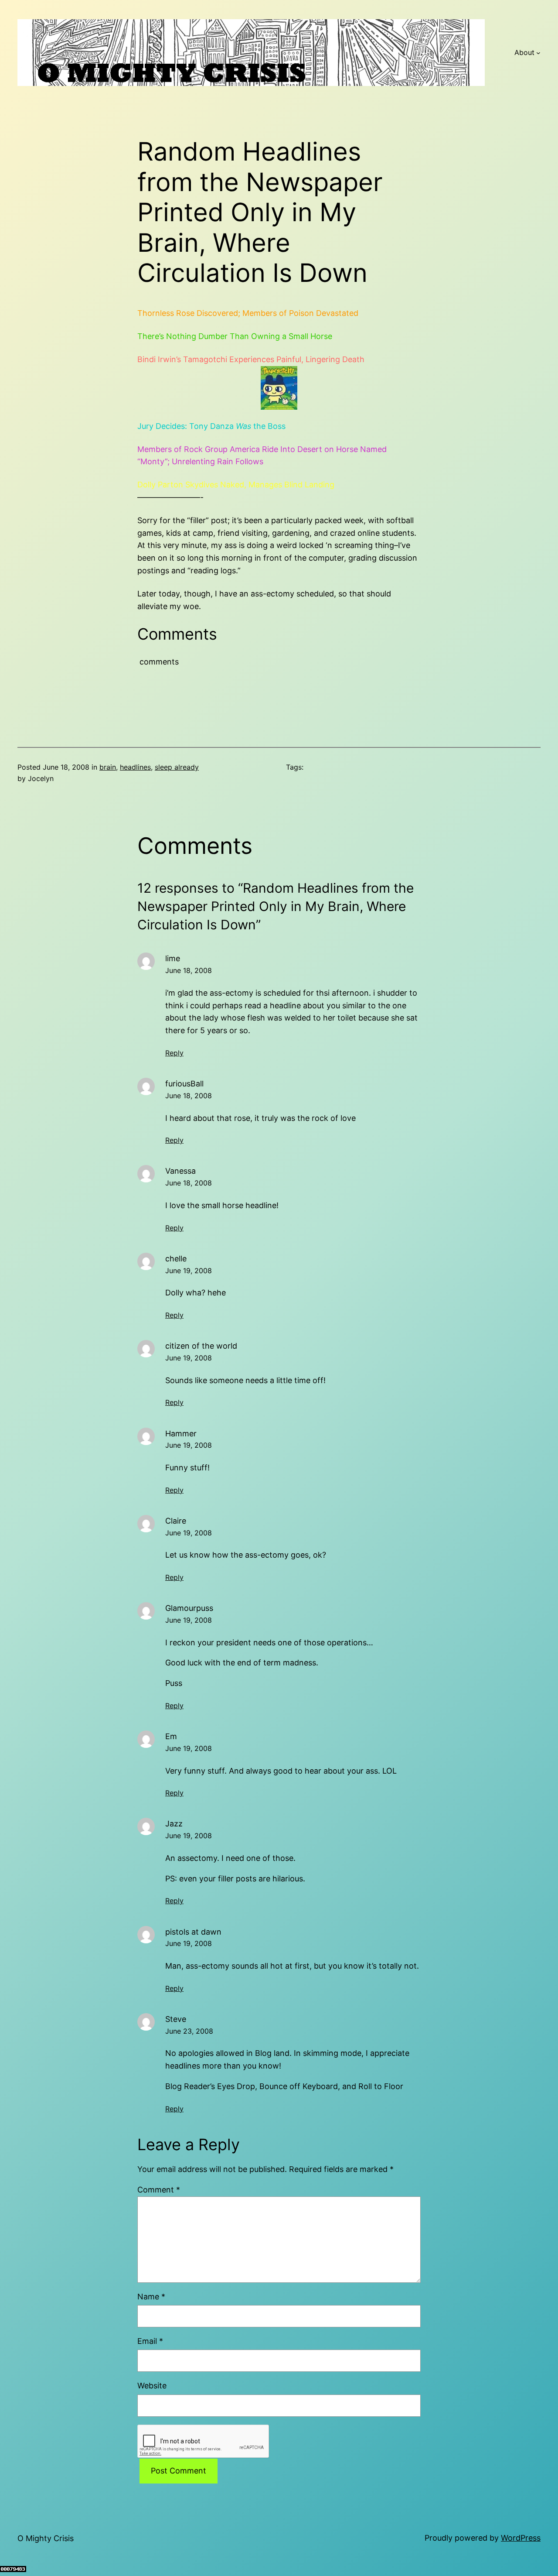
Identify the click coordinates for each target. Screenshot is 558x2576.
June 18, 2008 (189, 970)
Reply (174, 1053)
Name (151, 2297)
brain (108, 767)
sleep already (177, 767)
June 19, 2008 (189, 1271)
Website (152, 2386)
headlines (135, 767)
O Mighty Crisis (46, 2538)
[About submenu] (538, 53)
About (524, 52)
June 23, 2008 (189, 2031)
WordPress (521, 2538)
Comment (159, 2190)
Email (150, 2341)
